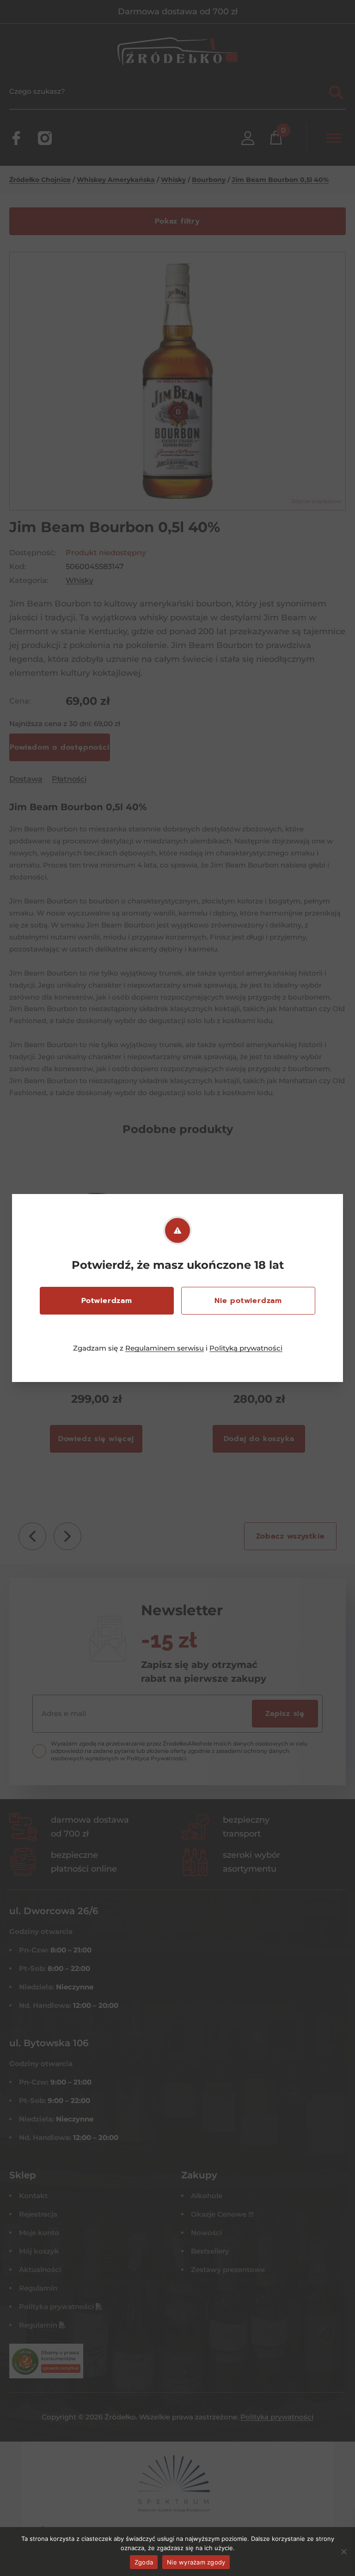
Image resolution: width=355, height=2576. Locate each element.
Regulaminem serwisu (165, 1348)
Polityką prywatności (246, 1348)
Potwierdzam (107, 1301)
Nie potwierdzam (248, 1301)
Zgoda (144, 2562)
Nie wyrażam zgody (196, 2562)
